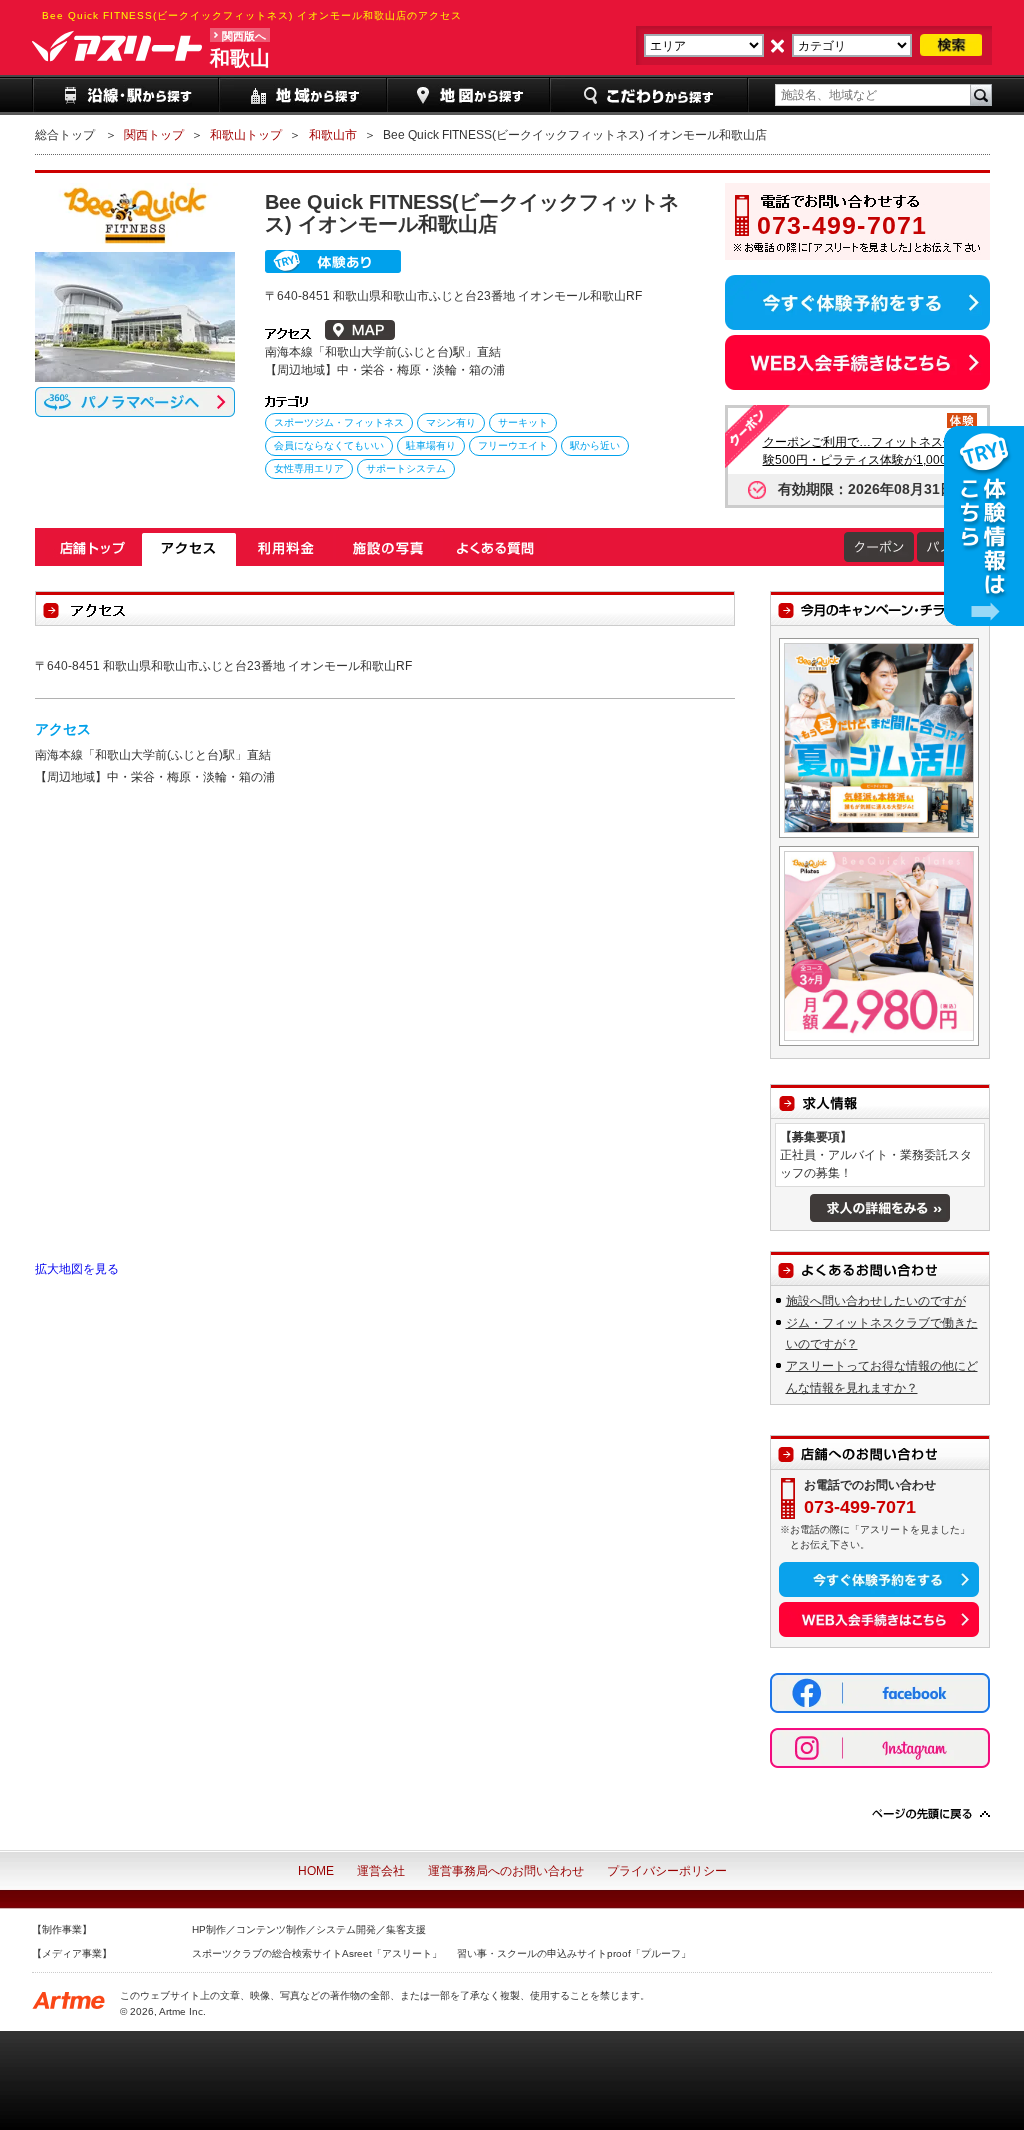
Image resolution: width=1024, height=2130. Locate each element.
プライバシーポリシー (667, 1871)
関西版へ (244, 36)
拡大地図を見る (77, 1269)
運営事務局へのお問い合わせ (506, 1871)
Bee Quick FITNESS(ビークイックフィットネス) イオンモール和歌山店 (92, 549)
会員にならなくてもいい (329, 445)
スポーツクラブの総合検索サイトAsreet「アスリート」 (317, 1953)
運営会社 (381, 1871)
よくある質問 (495, 549)
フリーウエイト (513, 445)
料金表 (286, 549)
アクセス (189, 549)
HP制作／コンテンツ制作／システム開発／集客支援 (309, 1929)
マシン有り (451, 422)
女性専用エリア (309, 468)
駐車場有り (431, 445)
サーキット (523, 422)
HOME (316, 1871)
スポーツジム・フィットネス (339, 422)
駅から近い (595, 445)
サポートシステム (406, 468)
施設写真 (388, 549)
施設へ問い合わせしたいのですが (876, 1301)
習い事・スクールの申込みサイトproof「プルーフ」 (574, 1953)
